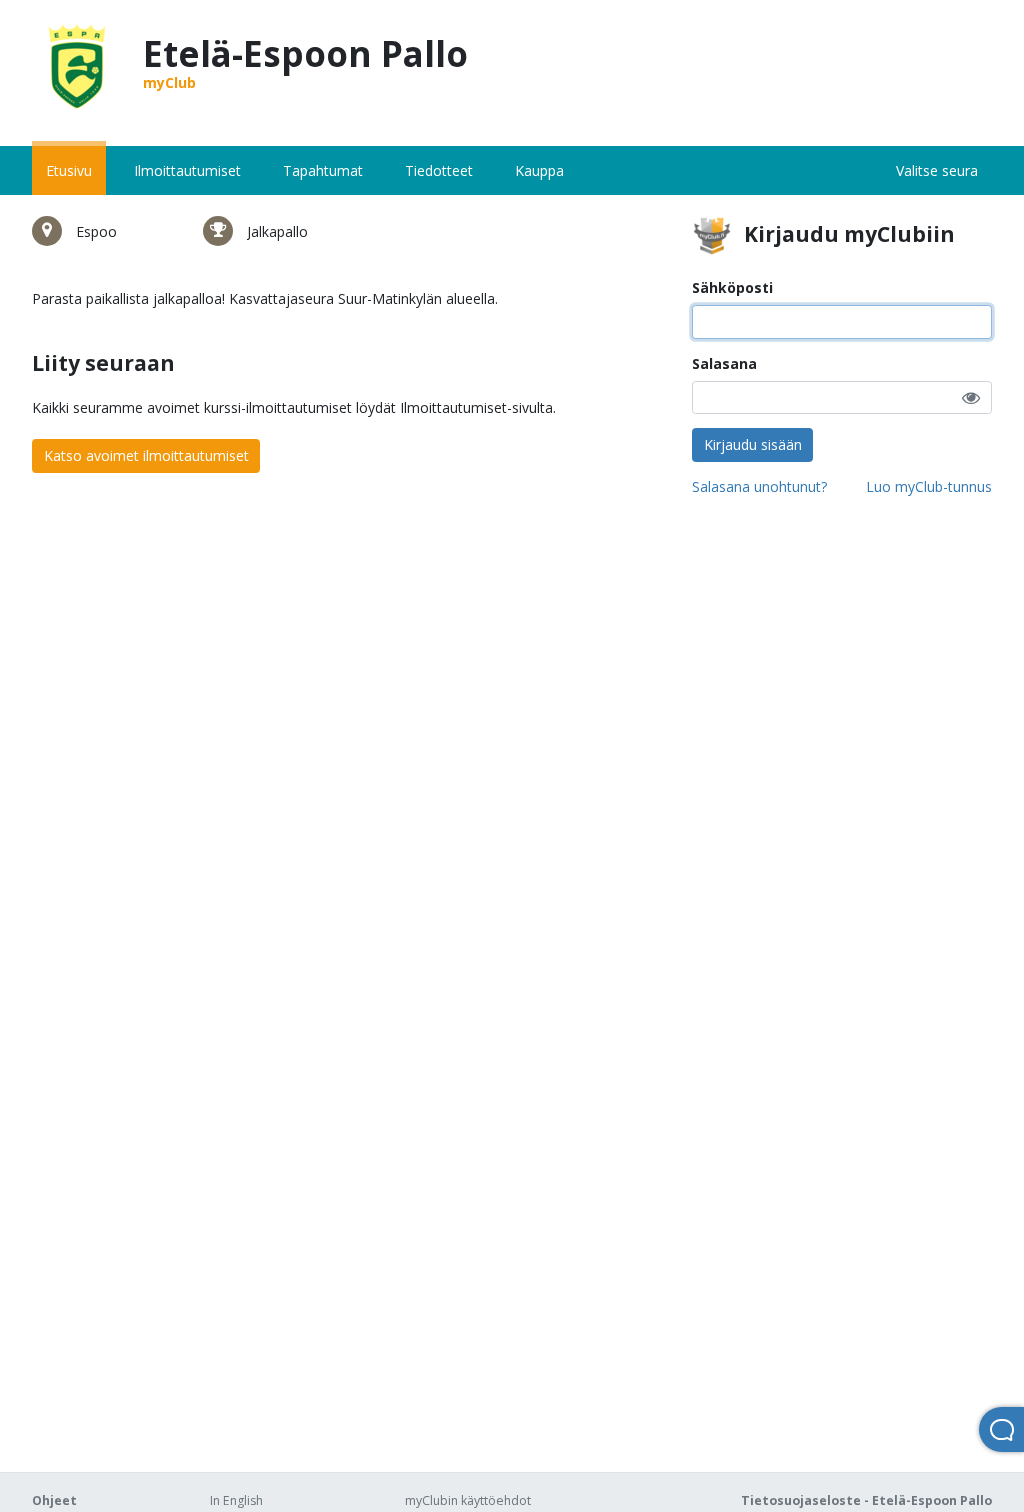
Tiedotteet (439, 170)
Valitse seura (937, 170)
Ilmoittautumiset (187, 170)
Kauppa (539, 170)
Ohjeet (54, 1500)
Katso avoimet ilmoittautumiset (146, 455)
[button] (971, 397)
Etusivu (69, 170)
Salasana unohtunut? (759, 486)
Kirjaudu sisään (753, 444)
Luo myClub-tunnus (929, 486)
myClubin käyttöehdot (468, 1500)
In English (236, 1500)
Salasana (724, 363)
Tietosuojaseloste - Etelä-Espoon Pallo (866, 1500)
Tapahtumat (323, 170)
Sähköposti (732, 287)
